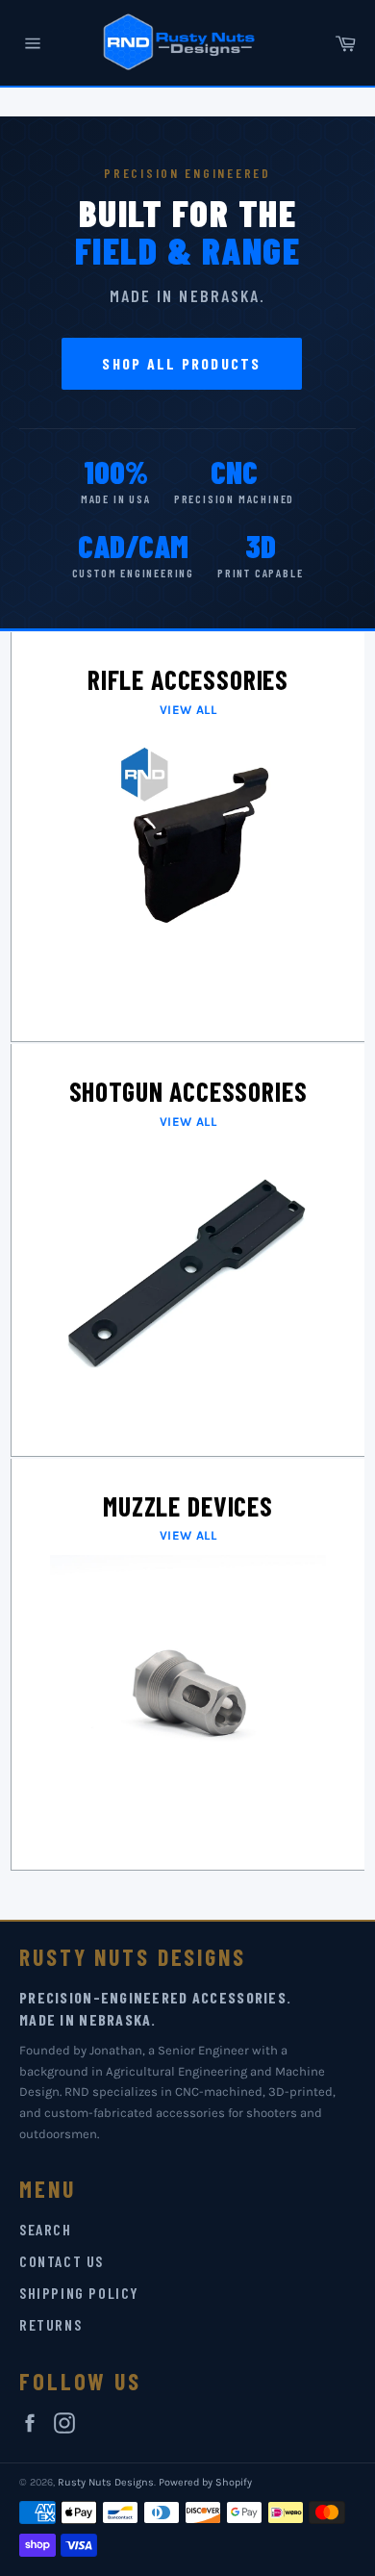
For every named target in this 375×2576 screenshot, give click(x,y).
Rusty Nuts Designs (106, 2482)
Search (46, 2229)
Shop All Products (181, 363)
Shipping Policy (79, 2293)
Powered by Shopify (205, 2482)
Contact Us (62, 2261)
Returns (50, 2324)
